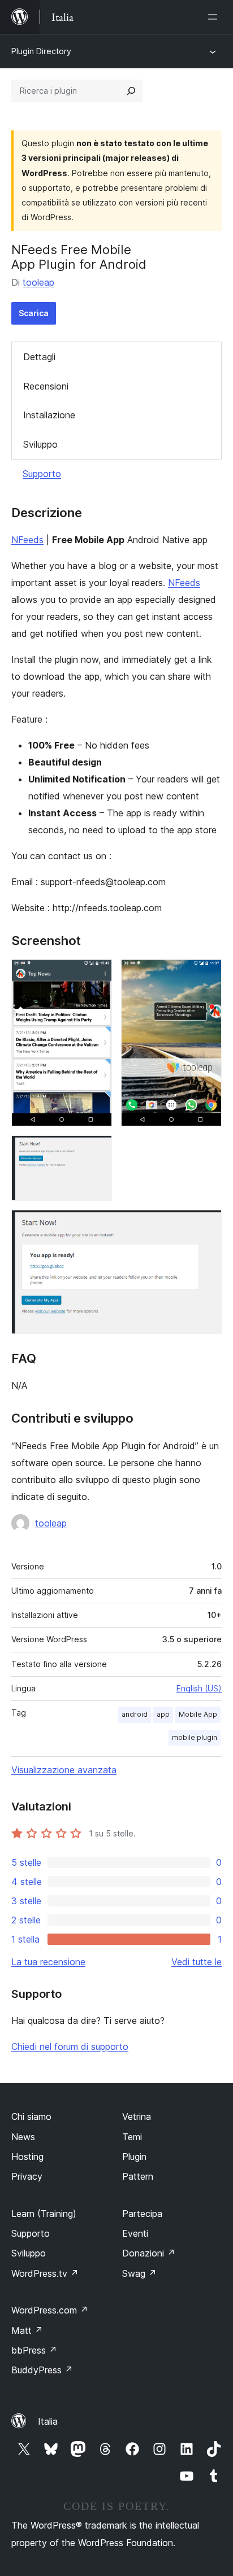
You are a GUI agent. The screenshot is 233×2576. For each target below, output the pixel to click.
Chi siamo (31, 2116)
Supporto (42, 474)
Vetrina (137, 2116)
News (23, 2137)
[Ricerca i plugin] (131, 91)
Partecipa (142, 2214)
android (135, 1714)
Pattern (138, 2176)
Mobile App (198, 1714)
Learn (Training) (44, 2214)
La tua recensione (48, 1962)
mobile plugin (195, 1737)
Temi (132, 2137)
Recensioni (46, 386)
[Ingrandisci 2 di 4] (206, 974)
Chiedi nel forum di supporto (70, 2046)
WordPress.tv (45, 2273)
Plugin (134, 2157)
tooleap (38, 282)
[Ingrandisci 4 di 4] (206, 1225)
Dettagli (39, 357)
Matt (27, 2330)
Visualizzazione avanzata (64, 1770)
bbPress (34, 2350)
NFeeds (27, 540)
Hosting (27, 2157)
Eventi (135, 2233)
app (163, 1714)
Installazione (49, 415)
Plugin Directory (41, 51)
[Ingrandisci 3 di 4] (97, 1151)
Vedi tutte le (197, 1962)
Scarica (34, 313)
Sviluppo (40, 444)
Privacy (27, 2176)
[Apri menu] (215, 17)
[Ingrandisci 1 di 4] (97, 974)
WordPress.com (50, 2310)
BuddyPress (42, 2370)
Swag (139, 2273)
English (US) (199, 1688)
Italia (48, 2421)
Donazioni (149, 2253)
